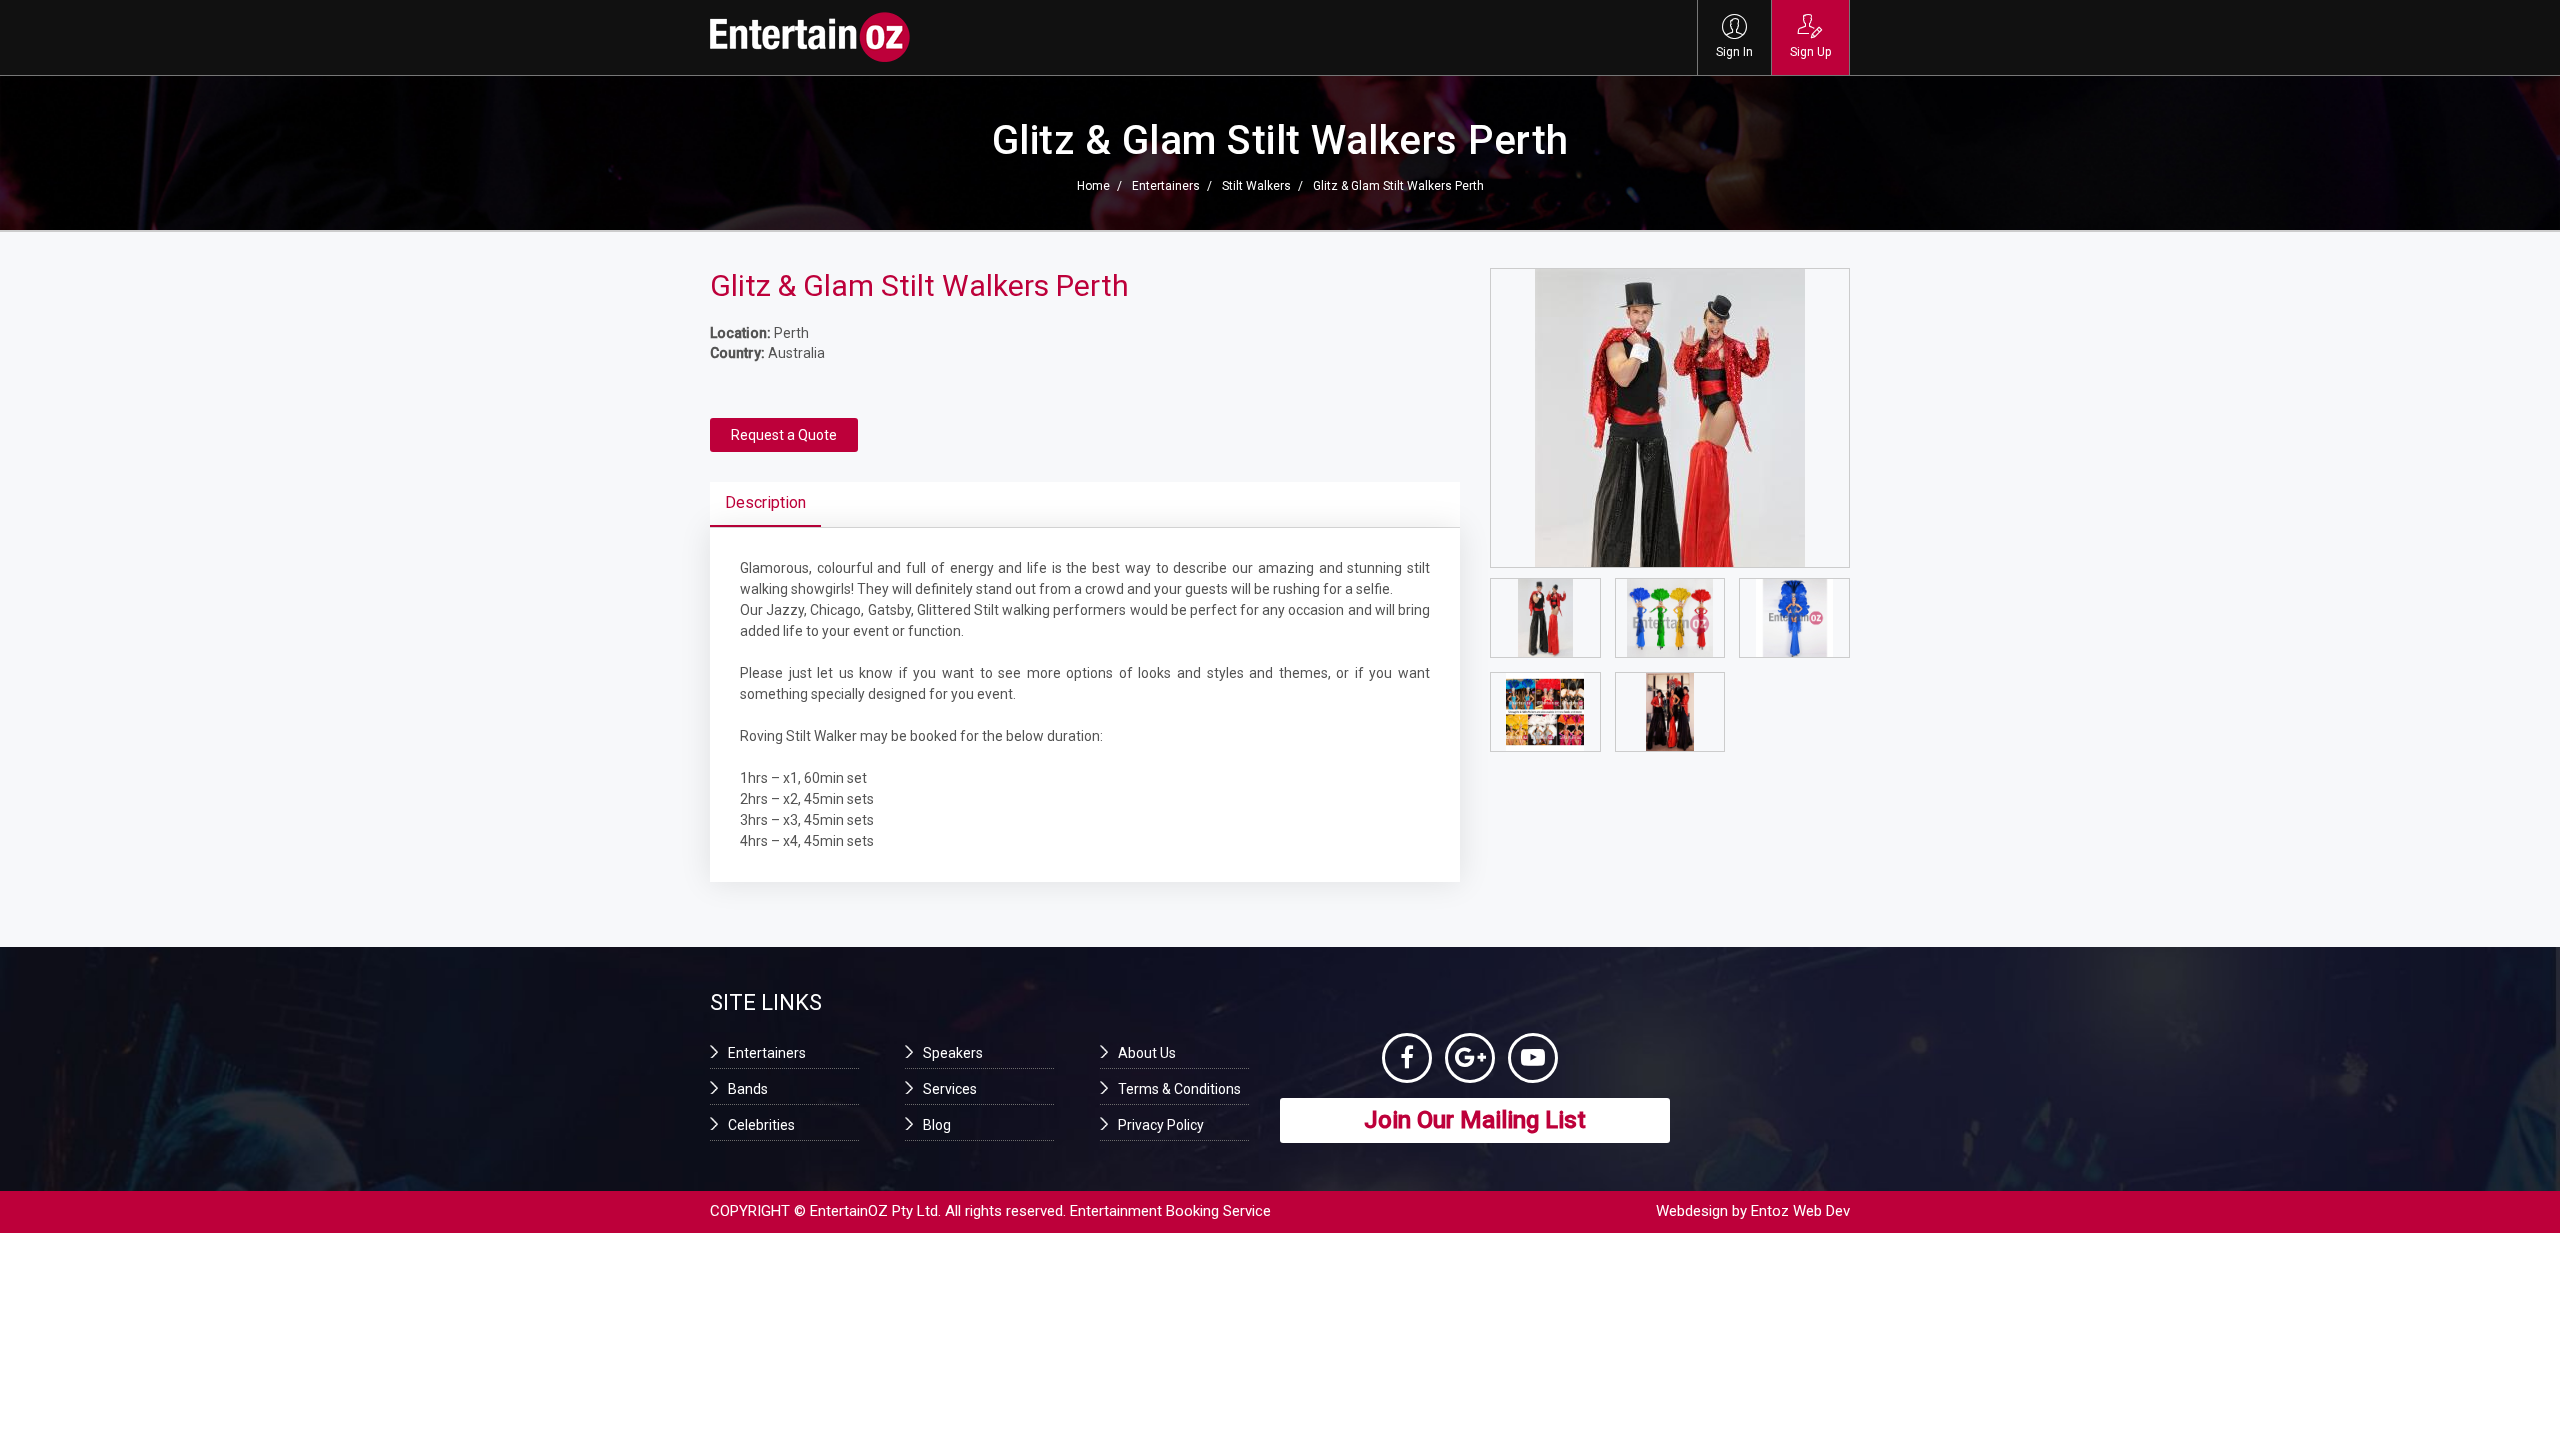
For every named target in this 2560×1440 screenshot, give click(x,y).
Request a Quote (784, 435)
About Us (1147, 1053)
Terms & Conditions (1179, 1089)
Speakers (953, 1053)
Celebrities (761, 1125)
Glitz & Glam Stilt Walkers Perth (1398, 186)
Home (1093, 186)
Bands (748, 1089)
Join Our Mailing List (1475, 1120)
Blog (937, 1125)
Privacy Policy (1161, 1125)
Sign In (1734, 52)
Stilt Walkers (1256, 186)
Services (950, 1089)
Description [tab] (765, 502)
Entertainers (1166, 186)
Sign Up (1810, 52)
